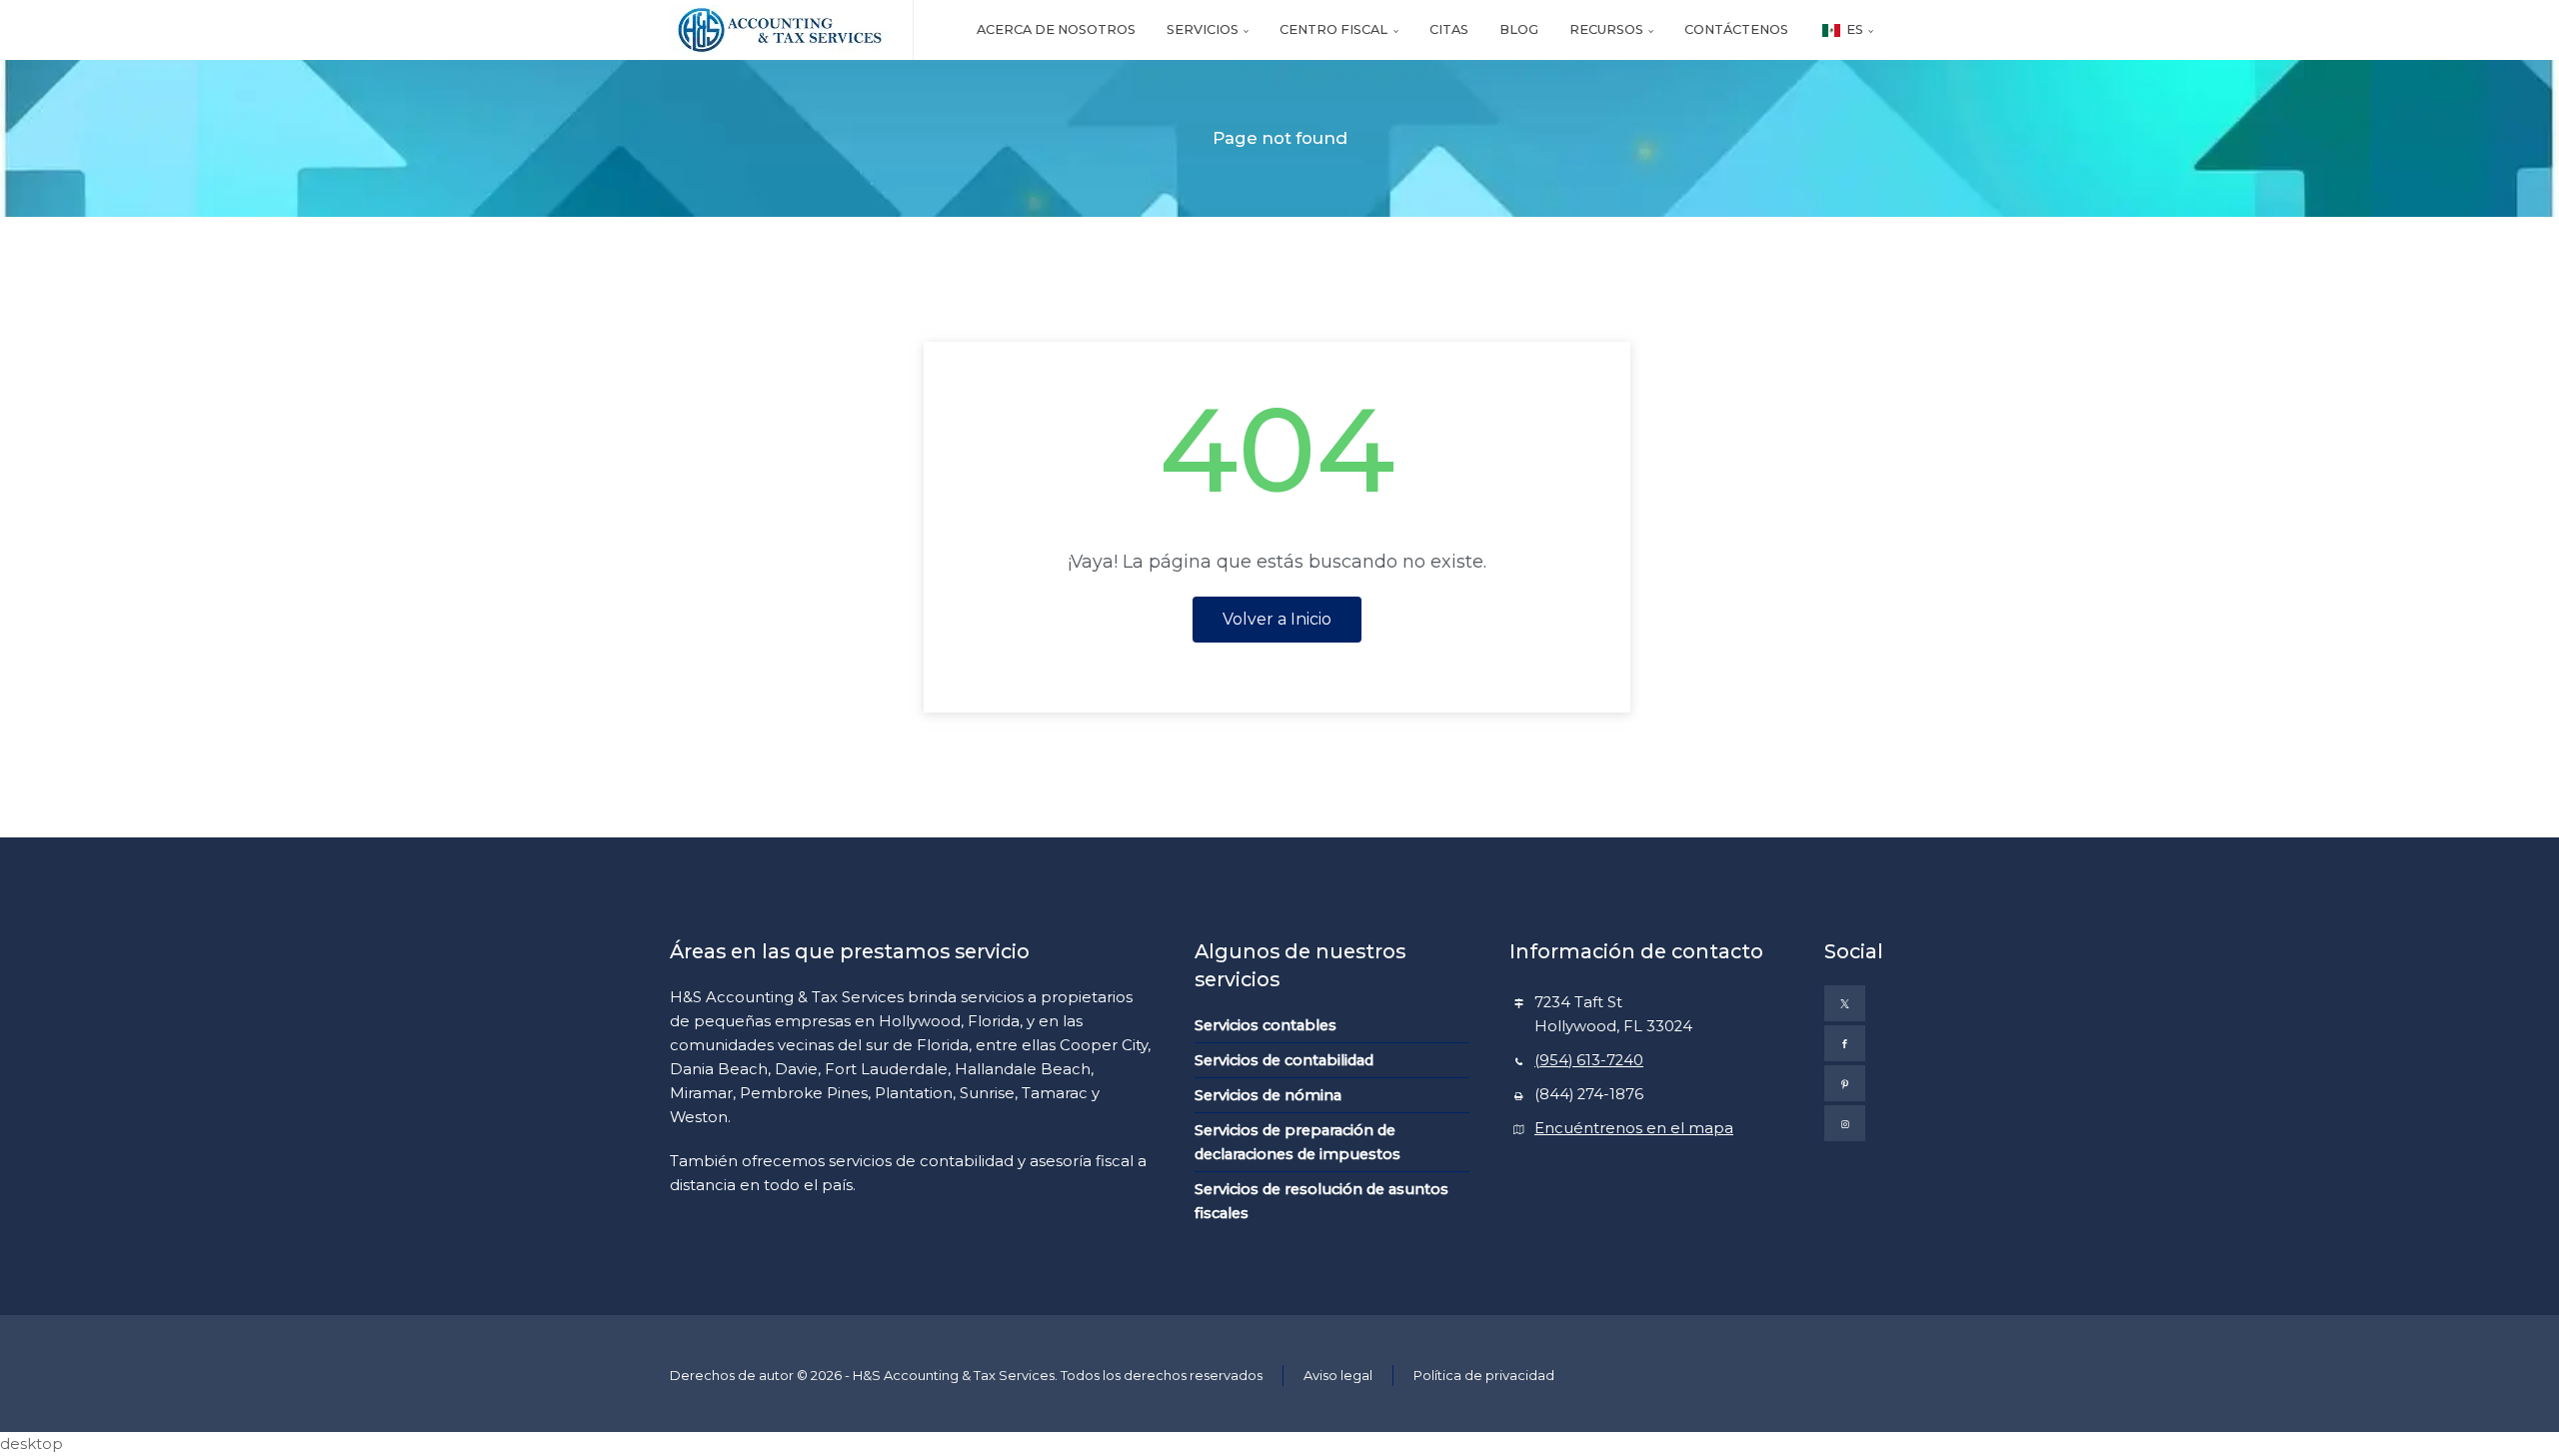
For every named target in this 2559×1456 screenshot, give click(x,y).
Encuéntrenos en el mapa (1634, 1128)
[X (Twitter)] (1845, 1003)
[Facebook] (1845, 1043)
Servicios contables (1266, 1025)
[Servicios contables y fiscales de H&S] (779, 30)
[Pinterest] (1845, 1083)
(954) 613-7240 (1589, 1060)
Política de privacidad (1484, 1375)
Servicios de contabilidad (1284, 1060)
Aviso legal (1338, 1375)
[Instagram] (1845, 1123)
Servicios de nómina (1268, 1095)
